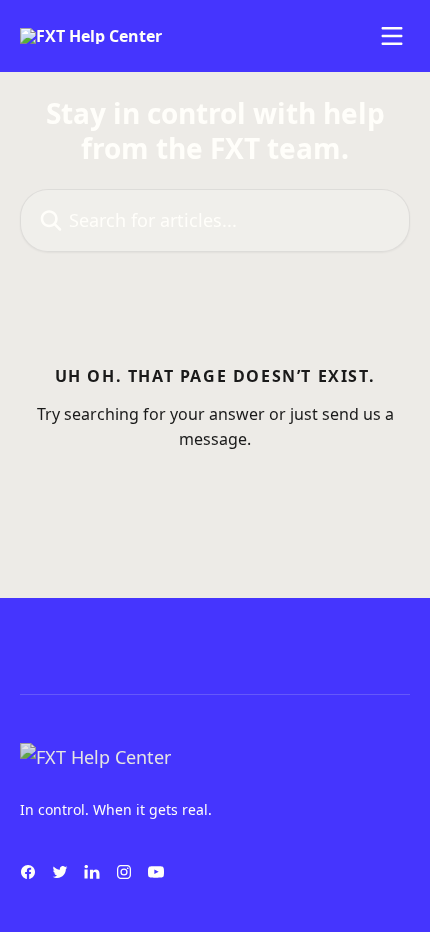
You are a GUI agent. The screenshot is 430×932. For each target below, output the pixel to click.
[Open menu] (392, 36)
